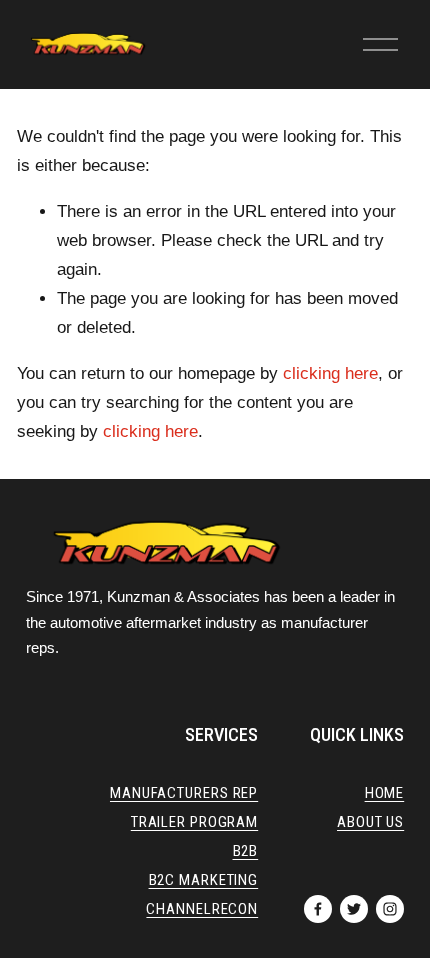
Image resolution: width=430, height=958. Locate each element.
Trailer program (194, 822)
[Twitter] (354, 909)
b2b (246, 851)
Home (385, 793)
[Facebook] (318, 909)
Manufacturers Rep (184, 793)
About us (370, 822)
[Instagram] (390, 909)
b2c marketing (204, 880)
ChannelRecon (202, 909)
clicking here (330, 373)
